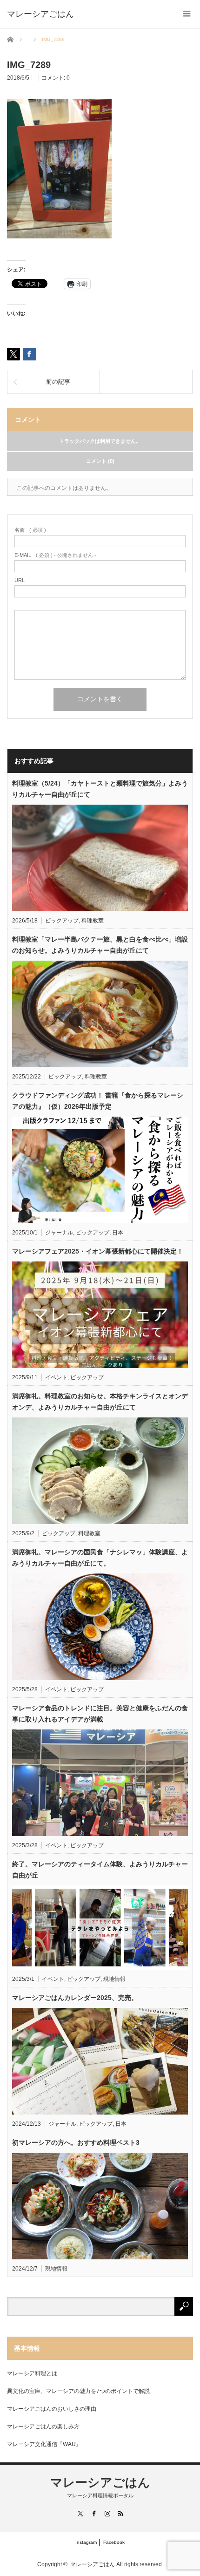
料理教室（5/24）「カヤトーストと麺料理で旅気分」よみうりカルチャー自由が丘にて (100, 789)
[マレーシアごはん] (40, 14)
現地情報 (114, 1979)
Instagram (86, 2542)
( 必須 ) (30, 530)
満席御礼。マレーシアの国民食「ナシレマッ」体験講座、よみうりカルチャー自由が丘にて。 (100, 1558)
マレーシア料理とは (32, 2373)
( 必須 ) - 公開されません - (55, 555)
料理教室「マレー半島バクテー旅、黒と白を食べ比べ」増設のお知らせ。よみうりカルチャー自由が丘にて (100, 945)
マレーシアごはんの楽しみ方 (43, 2427)
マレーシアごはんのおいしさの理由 (52, 2409)
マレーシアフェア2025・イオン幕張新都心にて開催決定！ (98, 1251)
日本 (118, 1233)
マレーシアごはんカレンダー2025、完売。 (75, 1998)
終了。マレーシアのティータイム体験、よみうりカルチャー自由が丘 (100, 1870)
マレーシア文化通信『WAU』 (44, 2444)
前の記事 (58, 382)
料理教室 (93, 921)
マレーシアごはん (100, 2482)
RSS (120, 2513)
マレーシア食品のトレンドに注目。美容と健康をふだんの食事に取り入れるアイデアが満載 (100, 1714)
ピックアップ (62, 921)
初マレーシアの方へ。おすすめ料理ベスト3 (76, 2142)
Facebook (114, 2542)
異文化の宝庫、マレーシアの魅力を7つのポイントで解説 (78, 2391)
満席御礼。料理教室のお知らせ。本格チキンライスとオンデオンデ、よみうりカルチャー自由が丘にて (100, 1402)
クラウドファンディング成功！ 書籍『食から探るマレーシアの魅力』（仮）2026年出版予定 (98, 1101)
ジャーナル (59, 1233)
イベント (56, 1377)
